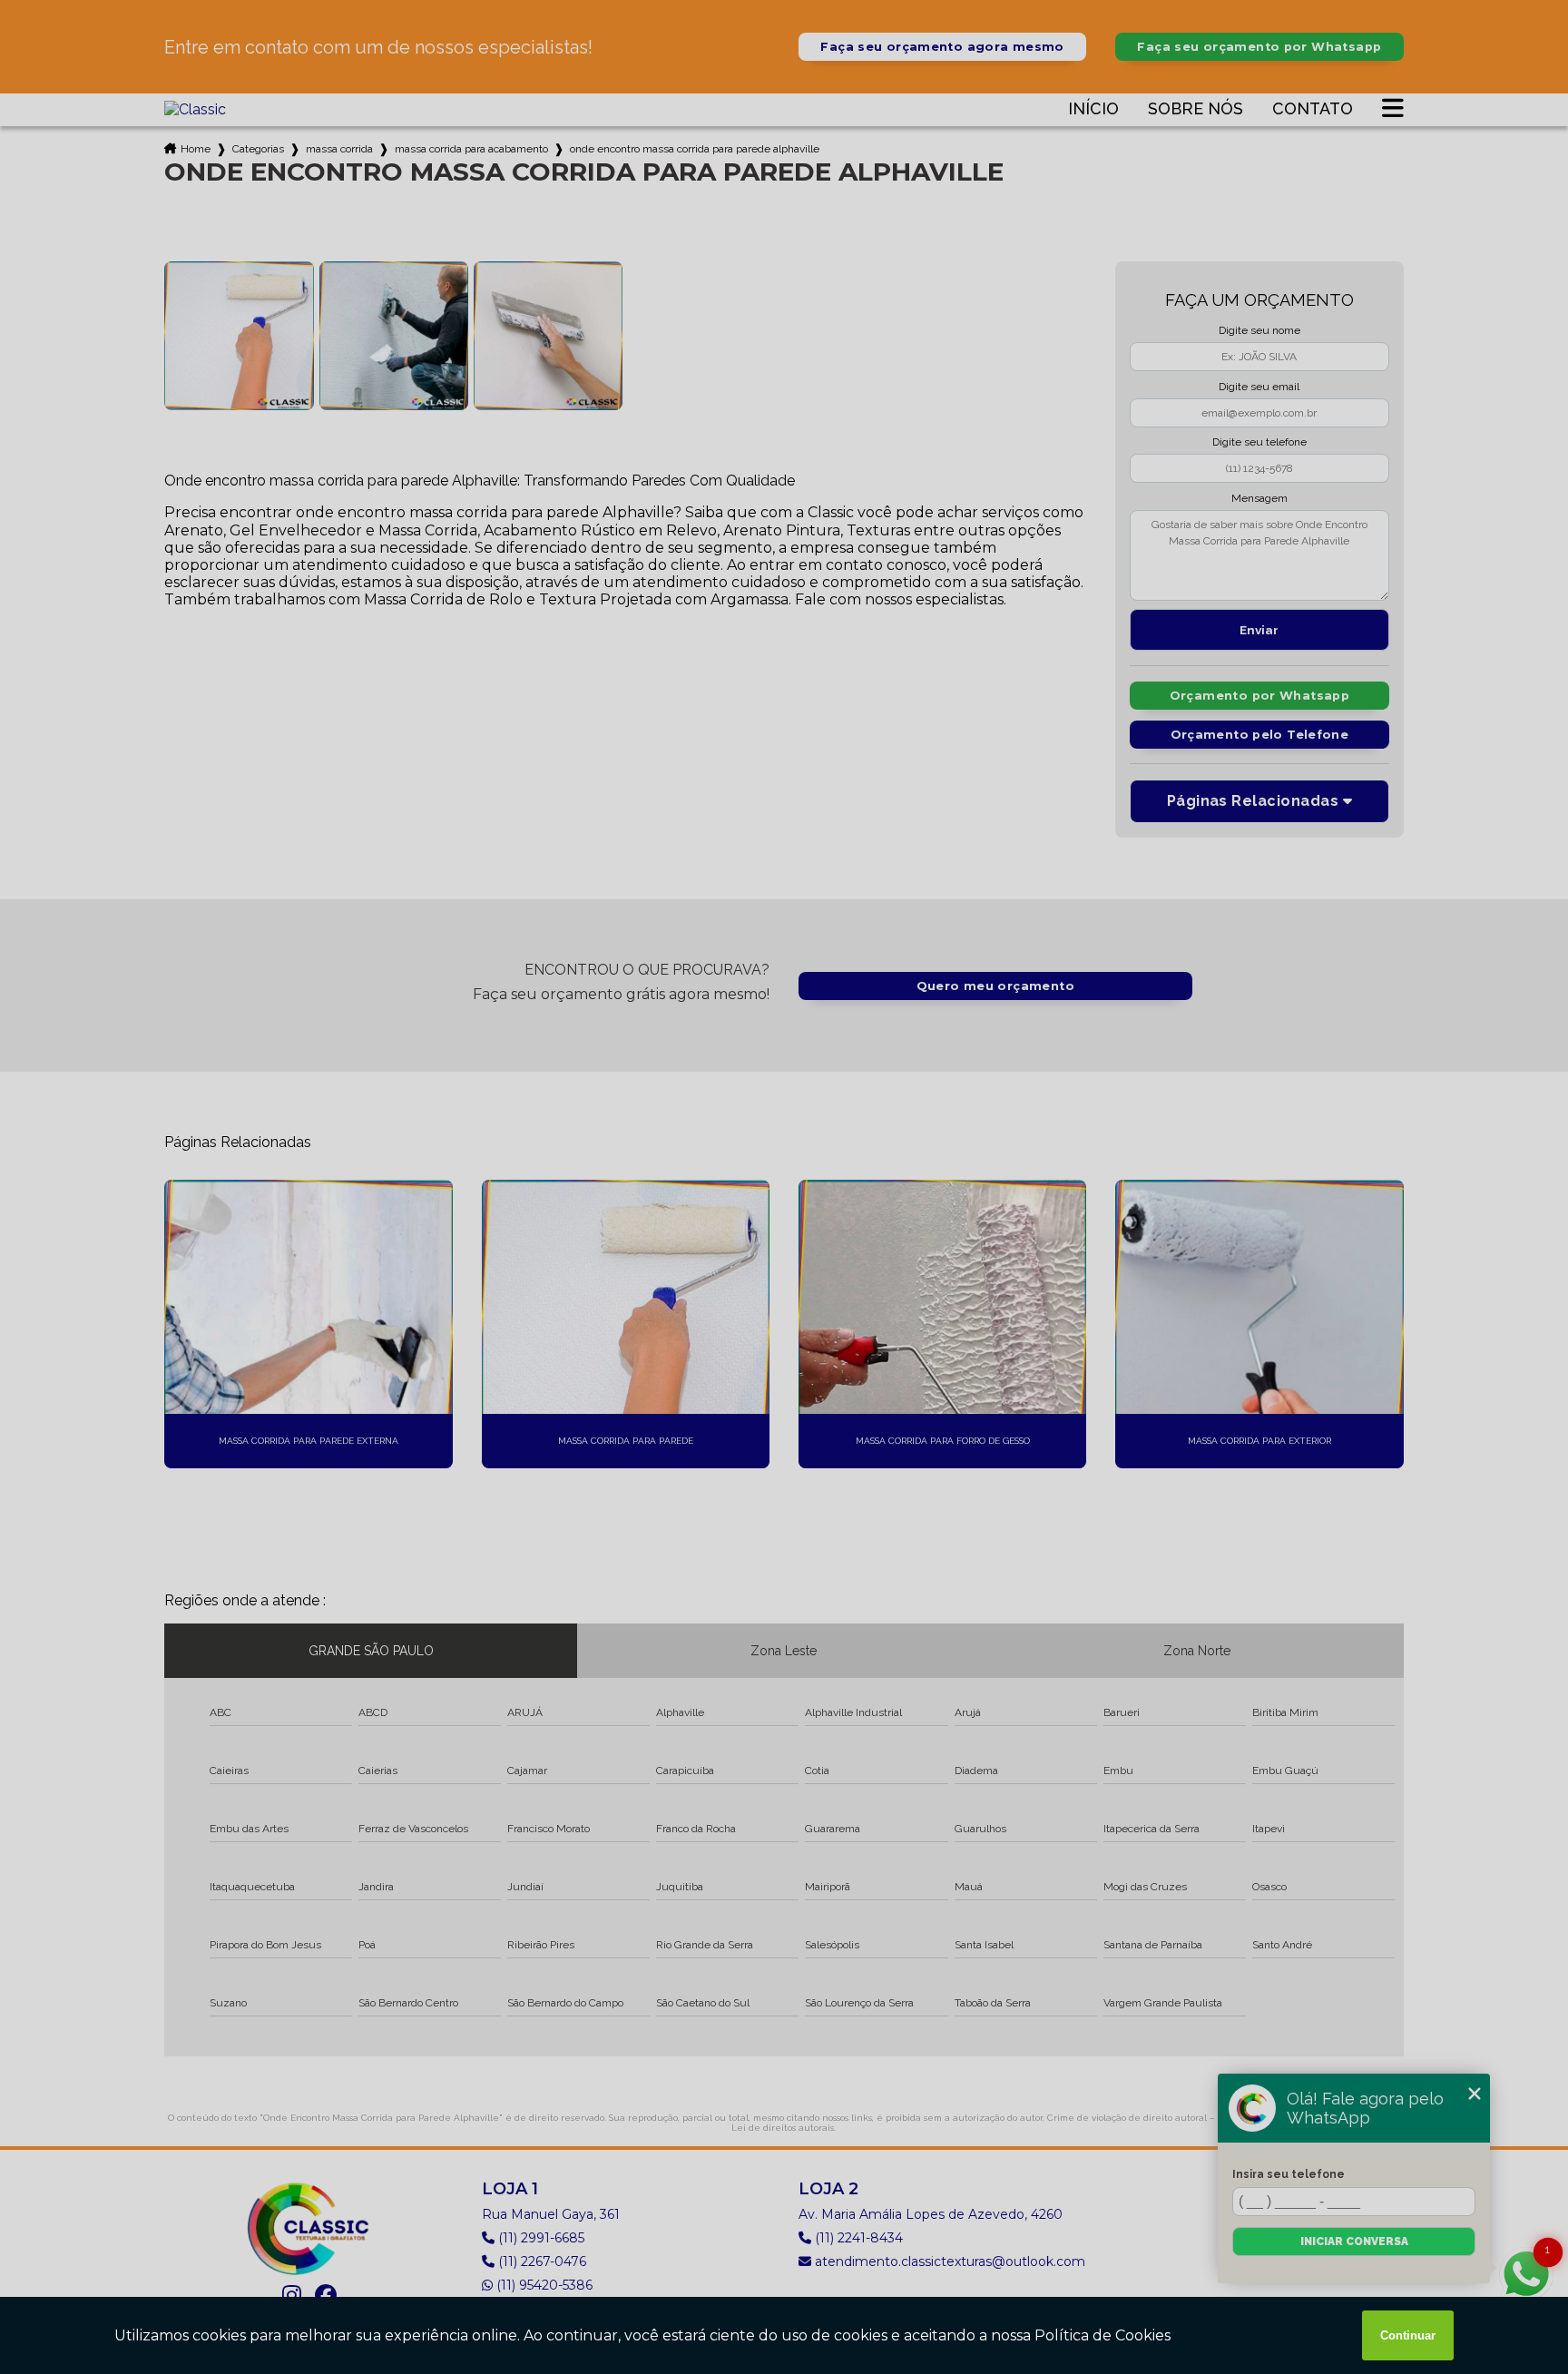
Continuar (1408, 2335)
